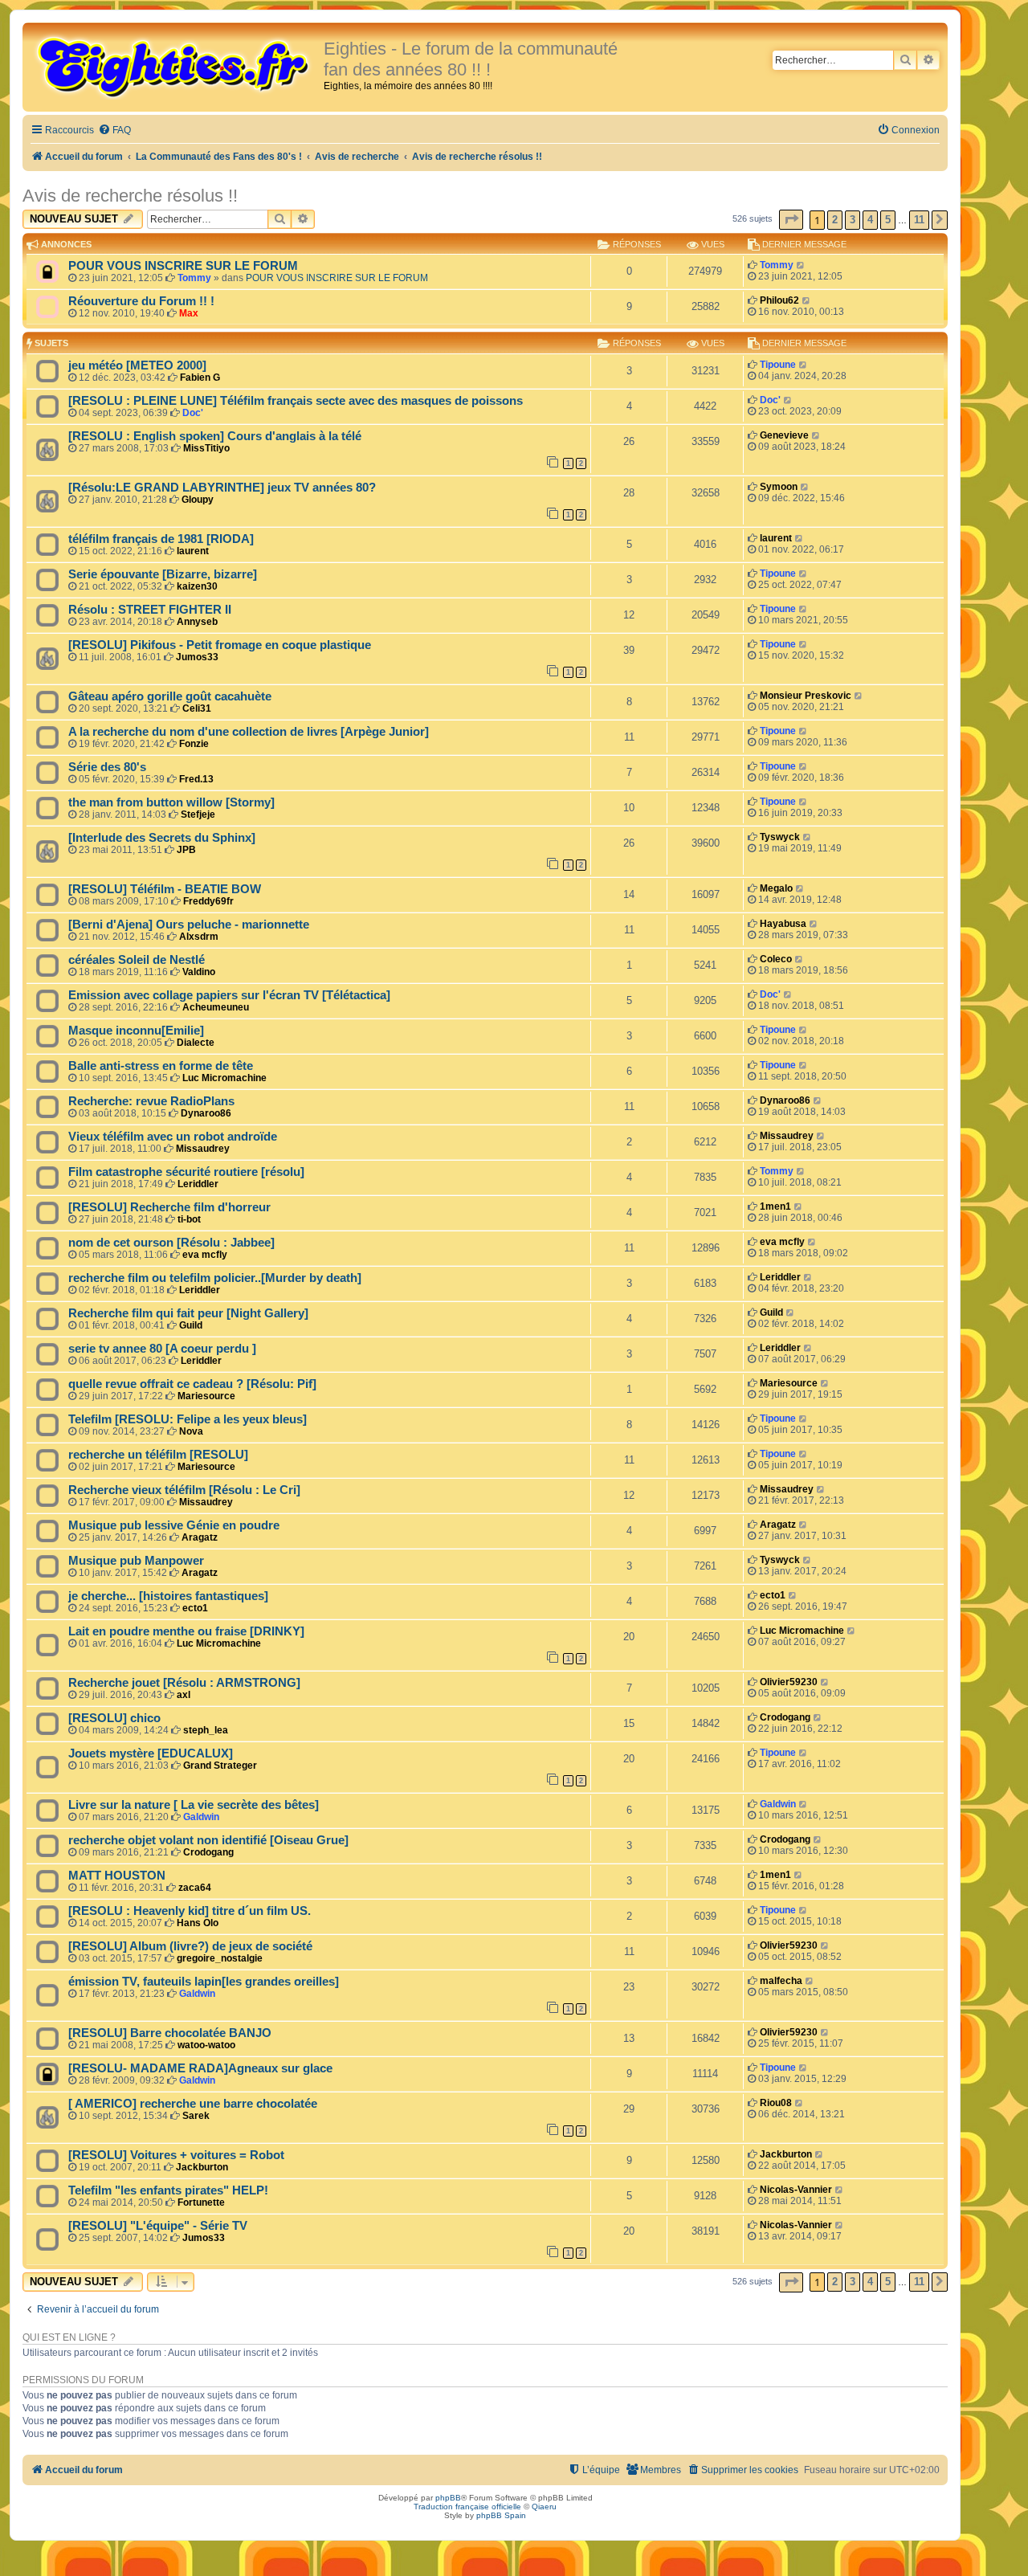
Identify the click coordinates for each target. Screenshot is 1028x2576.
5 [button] (888, 220)
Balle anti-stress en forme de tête (161, 1066)
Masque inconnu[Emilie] (136, 1031)
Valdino (199, 972)
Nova (191, 1431)
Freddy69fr (208, 901)
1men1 (775, 1206)
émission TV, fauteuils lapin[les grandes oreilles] (204, 1982)
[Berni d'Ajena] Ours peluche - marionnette (189, 925)
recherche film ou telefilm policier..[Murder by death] (215, 1278)
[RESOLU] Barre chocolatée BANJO (170, 2033)
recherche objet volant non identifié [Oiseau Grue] (208, 1840)
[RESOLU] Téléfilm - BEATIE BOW (165, 889)
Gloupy (198, 500)
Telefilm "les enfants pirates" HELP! (168, 2190)
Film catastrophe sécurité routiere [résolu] (186, 1172)
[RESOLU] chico (114, 1718)
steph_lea (206, 1730)
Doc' (193, 413)
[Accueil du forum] (175, 66)
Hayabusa (783, 924)
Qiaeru (544, 2507)
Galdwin (201, 1817)
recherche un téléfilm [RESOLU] (158, 1455)
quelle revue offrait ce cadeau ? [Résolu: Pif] (192, 1384)
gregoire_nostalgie (220, 1958)
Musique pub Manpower (136, 1561)
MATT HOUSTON (117, 1876)
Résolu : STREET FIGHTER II (150, 610)
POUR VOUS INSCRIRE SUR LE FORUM (183, 266)
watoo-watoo (206, 2045)
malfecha (781, 1981)
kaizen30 (197, 586)
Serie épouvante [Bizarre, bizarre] (163, 574)
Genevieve (784, 435)
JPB (186, 850)
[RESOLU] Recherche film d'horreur (169, 1207)
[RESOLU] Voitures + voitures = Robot (176, 2155)
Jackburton (202, 2167)
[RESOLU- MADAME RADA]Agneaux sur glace (200, 2068)
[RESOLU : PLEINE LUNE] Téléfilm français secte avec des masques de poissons (296, 401)
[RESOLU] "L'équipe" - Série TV (158, 2226)
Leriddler (198, 1184)
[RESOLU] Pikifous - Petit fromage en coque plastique (220, 645)
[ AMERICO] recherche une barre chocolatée (193, 2104)
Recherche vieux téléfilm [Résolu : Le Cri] (184, 1490)
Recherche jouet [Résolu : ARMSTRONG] (184, 1683)
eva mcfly (205, 1255)
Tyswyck (780, 837)
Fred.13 (196, 779)
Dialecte (196, 1043)
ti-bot (189, 1219)
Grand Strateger (220, 1766)
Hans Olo (198, 1923)
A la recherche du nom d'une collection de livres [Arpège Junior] (249, 732)
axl (184, 1695)
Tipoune (778, 365)
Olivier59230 (789, 1682)
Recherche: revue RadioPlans (151, 1101)
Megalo (776, 888)
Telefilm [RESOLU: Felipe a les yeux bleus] (188, 1419)
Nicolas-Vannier (796, 2190)
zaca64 (195, 1888)
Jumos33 (197, 657)
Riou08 (776, 2103)
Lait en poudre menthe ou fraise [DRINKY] (186, 1631)
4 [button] (870, 220)
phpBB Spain (501, 2515)
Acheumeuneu (216, 1007)
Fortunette (201, 2202)
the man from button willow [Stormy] (171, 802)
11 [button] (919, 220)
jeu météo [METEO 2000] (137, 365)
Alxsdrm (199, 937)
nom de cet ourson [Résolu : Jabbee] (171, 1243)
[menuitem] (114, 131)
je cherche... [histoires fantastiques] (168, 1596)
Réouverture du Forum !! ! (141, 301)
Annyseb (197, 622)
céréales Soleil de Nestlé (137, 960)
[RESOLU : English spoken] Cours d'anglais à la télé (215, 436)
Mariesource (206, 1396)
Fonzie (194, 744)
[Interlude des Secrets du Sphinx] (162, 838)
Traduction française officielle (467, 2507)
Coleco (776, 959)
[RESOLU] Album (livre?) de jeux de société (190, 1946)
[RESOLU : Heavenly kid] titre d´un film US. (190, 1911)
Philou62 (779, 300)
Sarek (196, 2116)
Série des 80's (107, 767)
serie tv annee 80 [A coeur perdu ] (162, 1349)
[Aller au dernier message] (801, 265)
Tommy (194, 278)
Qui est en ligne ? (69, 2337)
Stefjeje (198, 814)
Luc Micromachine (224, 1078)
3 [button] (853, 220)
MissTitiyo (206, 448)
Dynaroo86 (206, 1113)
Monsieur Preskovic (806, 696)
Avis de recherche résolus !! (130, 196)
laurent (193, 551)
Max (189, 313)
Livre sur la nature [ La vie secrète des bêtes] (194, 1805)
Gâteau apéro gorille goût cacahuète (170, 696)
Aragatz (200, 1537)
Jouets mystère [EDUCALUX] (151, 1753)
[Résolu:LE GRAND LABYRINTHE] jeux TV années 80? (222, 488)
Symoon (779, 487)
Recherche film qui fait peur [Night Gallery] (188, 1313)
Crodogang (785, 1717)
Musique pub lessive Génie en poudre (174, 1525)
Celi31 (197, 708)
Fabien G (200, 378)
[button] (791, 220)
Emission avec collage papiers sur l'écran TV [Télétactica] (229, 995)
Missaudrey (203, 1149)
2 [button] (835, 220)
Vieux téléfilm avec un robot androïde (173, 1137)
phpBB (448, 2498)
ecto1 (195, 1608)
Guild (191, 1325)
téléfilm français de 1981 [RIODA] (161, 539)
